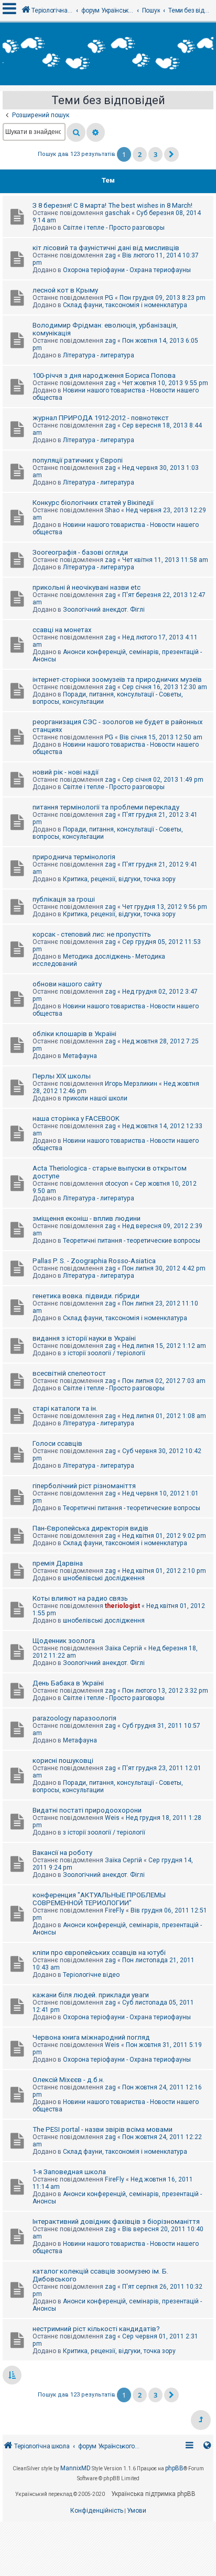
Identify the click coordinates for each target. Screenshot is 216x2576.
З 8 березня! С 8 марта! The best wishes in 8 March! (112, 205)
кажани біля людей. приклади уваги (91, 1995)
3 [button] (155, 154)
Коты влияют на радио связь (80, 1598)
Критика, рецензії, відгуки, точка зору (119, 879)
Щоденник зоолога (64, 1641)
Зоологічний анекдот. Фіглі (104, 610)
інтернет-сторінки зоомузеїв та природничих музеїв (117, 679)
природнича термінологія (74, 857)
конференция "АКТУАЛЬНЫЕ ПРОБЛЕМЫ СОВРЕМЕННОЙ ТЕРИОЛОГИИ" (99, 1899)
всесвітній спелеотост (69, 1373)
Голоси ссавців (57, 1443)
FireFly (115, 1910)
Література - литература (99, 355)
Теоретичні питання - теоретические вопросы (132, 1241)
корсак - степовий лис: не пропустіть (92, 934)
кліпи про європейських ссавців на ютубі (99, 1953)
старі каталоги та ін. (65, 1408)
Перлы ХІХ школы (62, 1076)
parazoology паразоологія (74, 1718)
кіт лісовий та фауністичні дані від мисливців (106, 248)
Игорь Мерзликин (131, 1084)
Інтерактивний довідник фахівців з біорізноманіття (116, 2221)
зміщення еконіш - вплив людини (87, 1218)
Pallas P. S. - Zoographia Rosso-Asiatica (94, 1261)
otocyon (117, 1184)
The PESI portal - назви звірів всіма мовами (102, 2129)
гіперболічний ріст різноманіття (84, 1486)
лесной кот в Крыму (65, 290)
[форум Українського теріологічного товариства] (108, 54)
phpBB (174, 2468)
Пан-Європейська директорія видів (90, 1528)
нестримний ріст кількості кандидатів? (96, 2329)
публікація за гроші (64, 899)
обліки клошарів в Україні (74, 1034)
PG (109, 298)
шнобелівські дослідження (104, 1578)
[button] (171, 154)
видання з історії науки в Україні (84, 1338)
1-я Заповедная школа (69, 2172)
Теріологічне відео (91, 1975)
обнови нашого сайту (67, 984)
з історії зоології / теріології (104, 1353)
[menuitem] (97, 2511)
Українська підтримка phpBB (153, 2494)
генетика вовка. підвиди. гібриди (86, 1296)
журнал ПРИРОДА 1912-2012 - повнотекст (101, 418)
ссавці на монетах (62, 630)
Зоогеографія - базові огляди (80, 552)
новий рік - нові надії (66, 772)
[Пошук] (76, 132)
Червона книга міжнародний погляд (91, 2037)
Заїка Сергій (123, 1648)
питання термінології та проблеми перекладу (106, 807)
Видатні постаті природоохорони (87, 1810)
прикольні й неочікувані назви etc (87, 587)
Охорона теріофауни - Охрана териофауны (127, 270)
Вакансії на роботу (62, 1853)
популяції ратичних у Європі (78, 460)
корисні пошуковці (63, 1761)
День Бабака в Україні (68, 1683)
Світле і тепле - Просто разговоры (114, 228)
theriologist (122, 1606)
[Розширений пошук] (96, 132)
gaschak (117, 213)
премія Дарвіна (58, 1563)
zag (110, 255)
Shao (112, 510)
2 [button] (140, 154)
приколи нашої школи (95, 1098)
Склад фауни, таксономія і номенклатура (125, 305)
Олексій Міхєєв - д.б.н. (68, 2080)
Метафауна (80, 1056)
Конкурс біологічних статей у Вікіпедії (93, 503)
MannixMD (75, 2468)
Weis (112, 1818)
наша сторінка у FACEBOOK (76, 1118)
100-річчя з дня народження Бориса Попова (104, 375)
